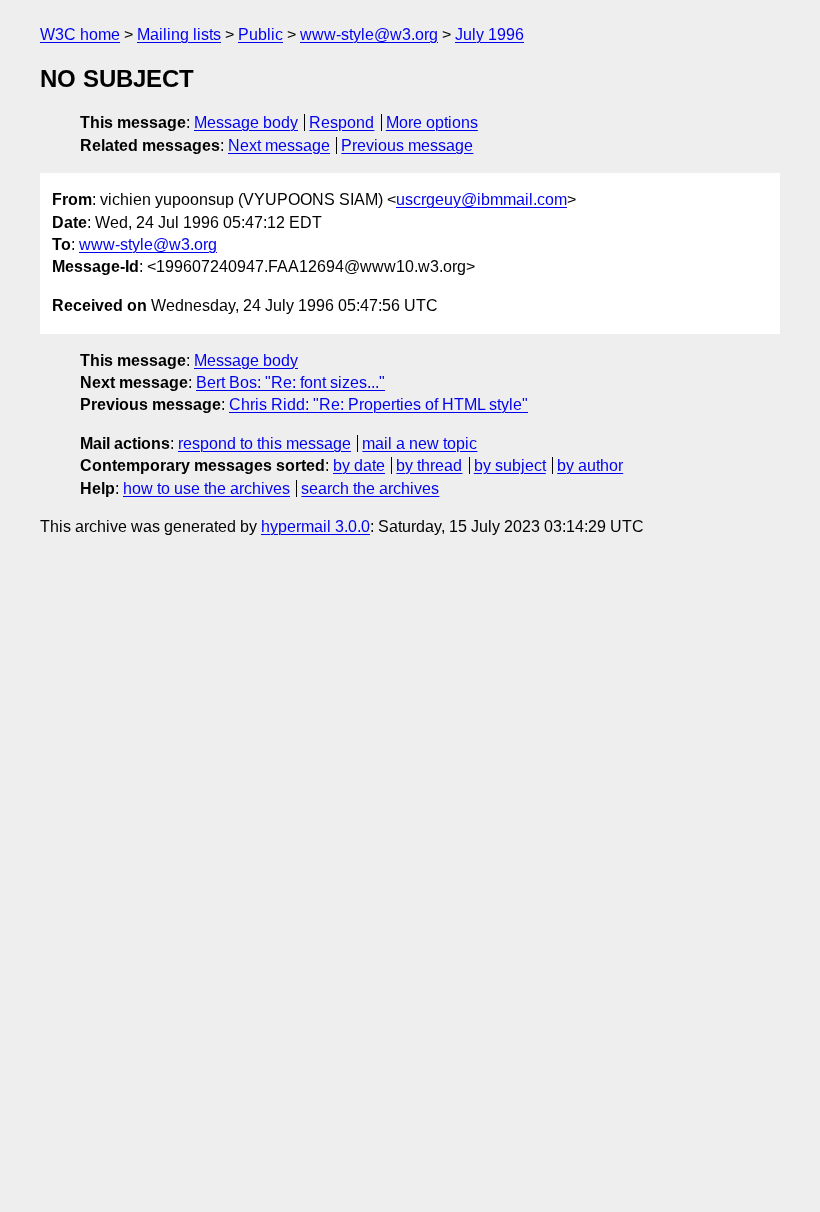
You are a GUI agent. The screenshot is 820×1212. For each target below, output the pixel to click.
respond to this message (264, 443)
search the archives (370, 488)
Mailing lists (179, 34)
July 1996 (489, 34)
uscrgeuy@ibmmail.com (481, 199)
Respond (341, 122)
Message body (246, 122)
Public (260, 34)
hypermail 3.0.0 (315, 526)
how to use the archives (206, 488)
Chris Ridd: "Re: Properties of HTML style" (378, 404)
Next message (279, 145)
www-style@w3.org (369, 34)
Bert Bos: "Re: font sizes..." (290, 382)
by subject (510, 465)
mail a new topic (419, 443)
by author (590, 465)
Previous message (407, 145)
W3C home (80, 34)
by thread (429, 465)
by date (359, 465)
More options (432, 122)
